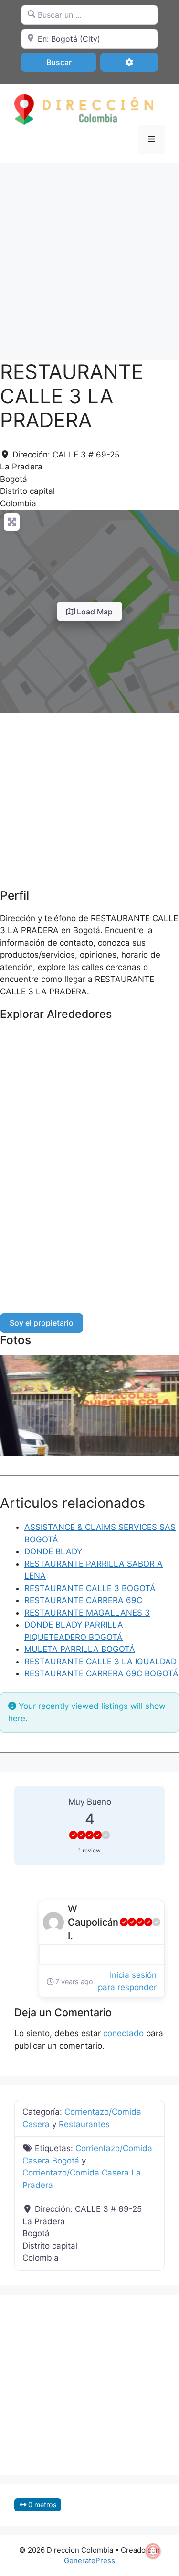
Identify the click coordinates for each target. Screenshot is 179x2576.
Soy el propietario (42, 1323)
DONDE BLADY (53, 1551)
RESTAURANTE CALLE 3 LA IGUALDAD (100, 1662)
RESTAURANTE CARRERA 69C (83, 1600)
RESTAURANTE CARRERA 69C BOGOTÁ (101, 1673)
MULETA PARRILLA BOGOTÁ (80, 1649)
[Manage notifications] (153, 2551)
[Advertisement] (89, 257)
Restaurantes (84, 2124)
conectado (123, 2033)
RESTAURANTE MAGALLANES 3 (87, 1613)
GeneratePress (89, 2560)
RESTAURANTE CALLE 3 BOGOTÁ (90, 1588)
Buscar (71, 62)
